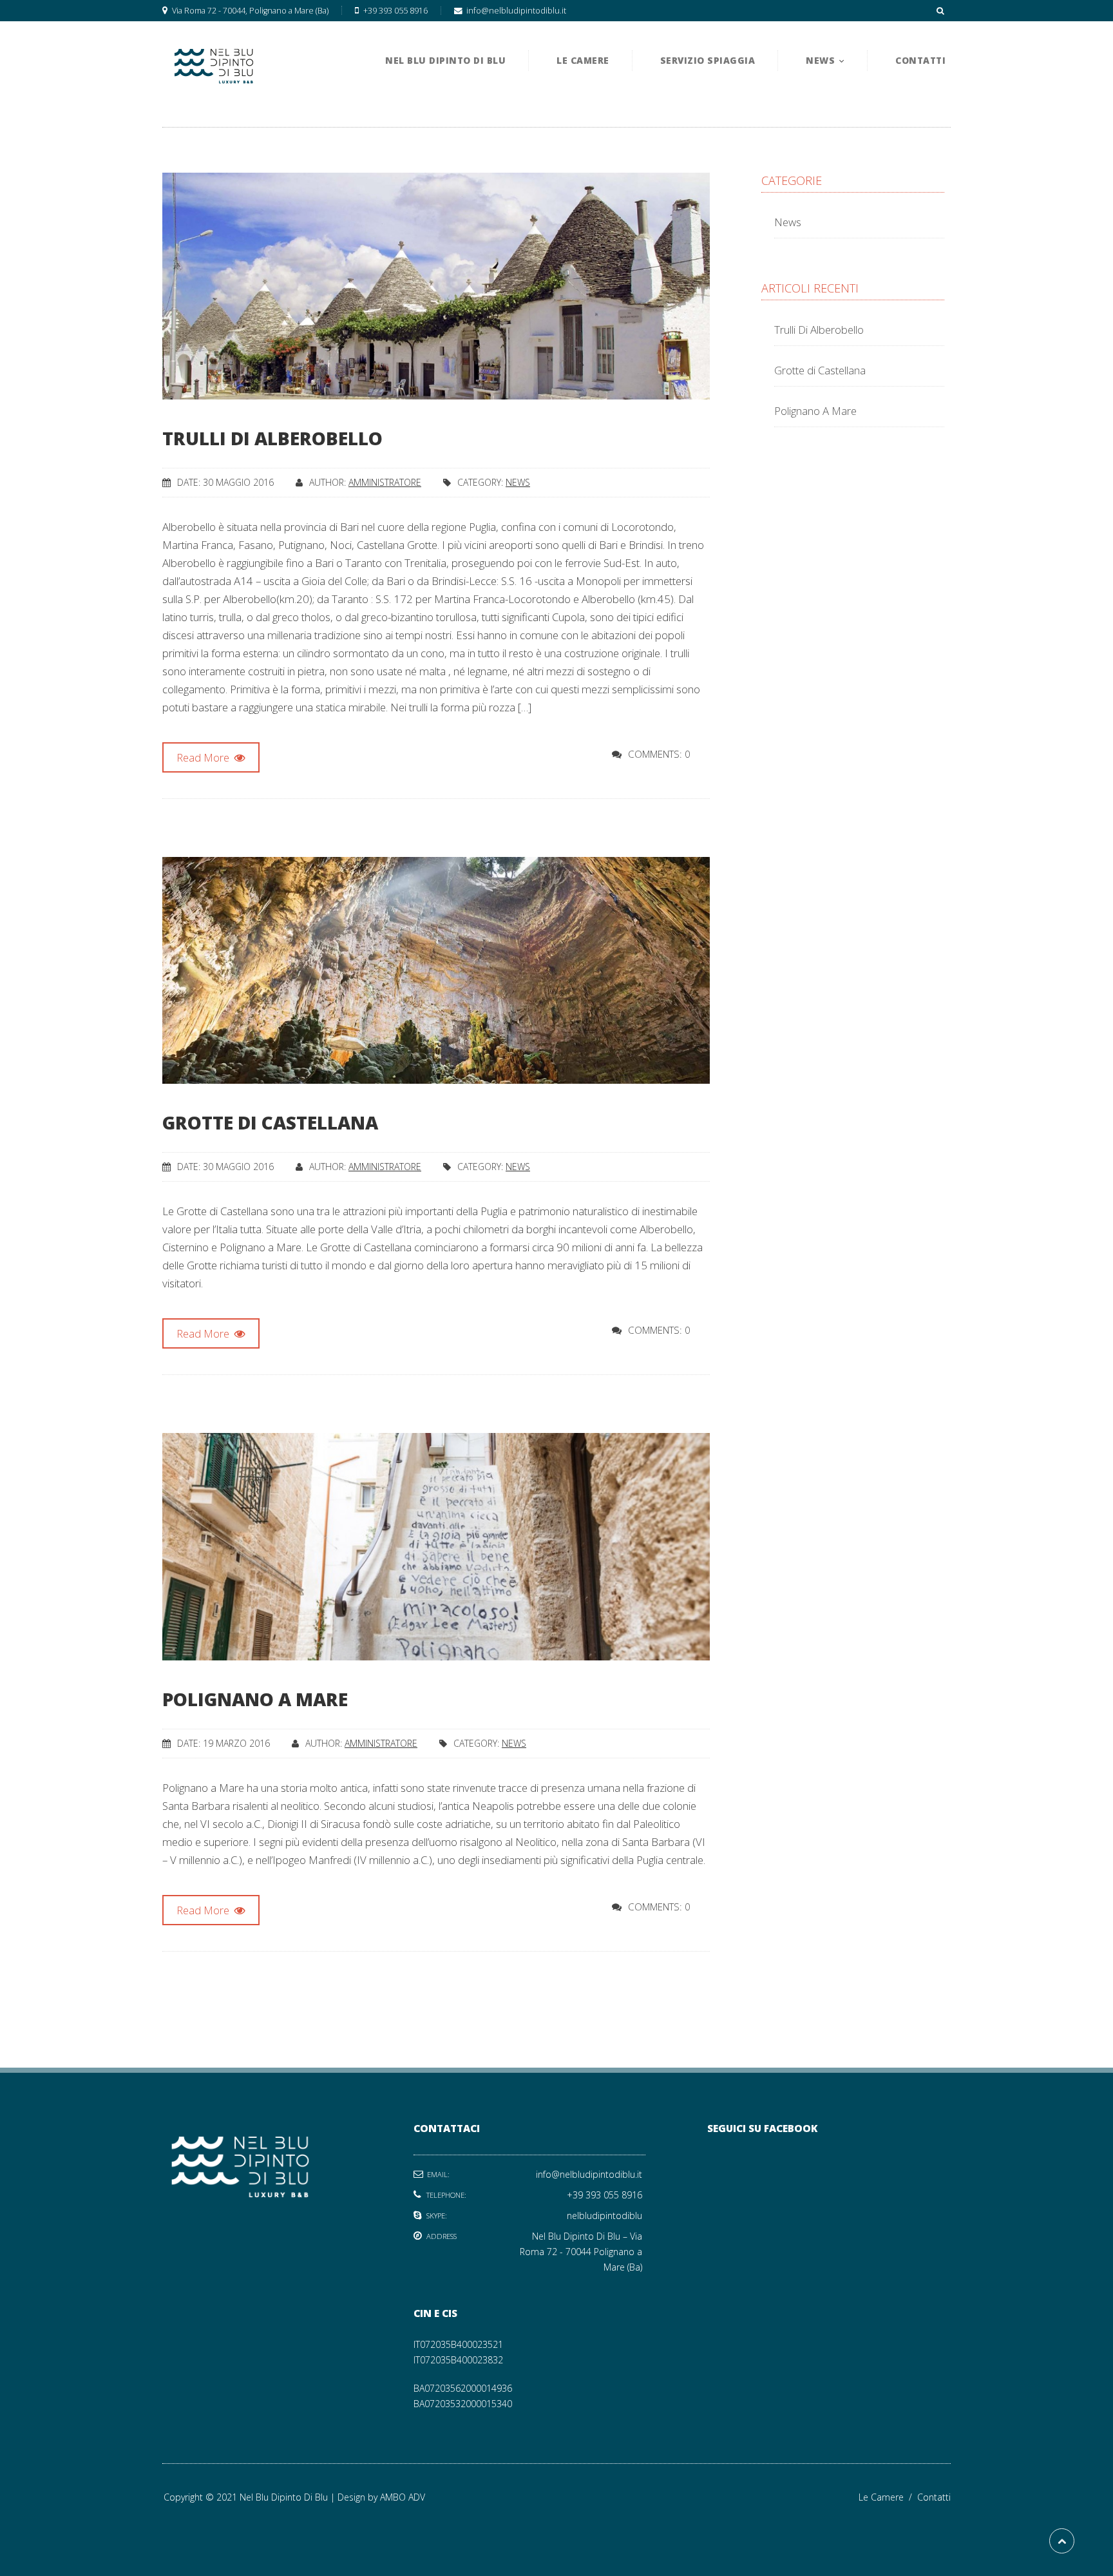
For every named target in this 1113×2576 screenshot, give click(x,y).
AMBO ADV (403, 2497)
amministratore (385, 482)
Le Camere (888, 2497)
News (518, 482)
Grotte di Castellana (270, 1122)
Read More (204, 757)
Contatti (934, 2497)
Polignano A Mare (255, 1699)
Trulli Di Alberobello (272, 438)
